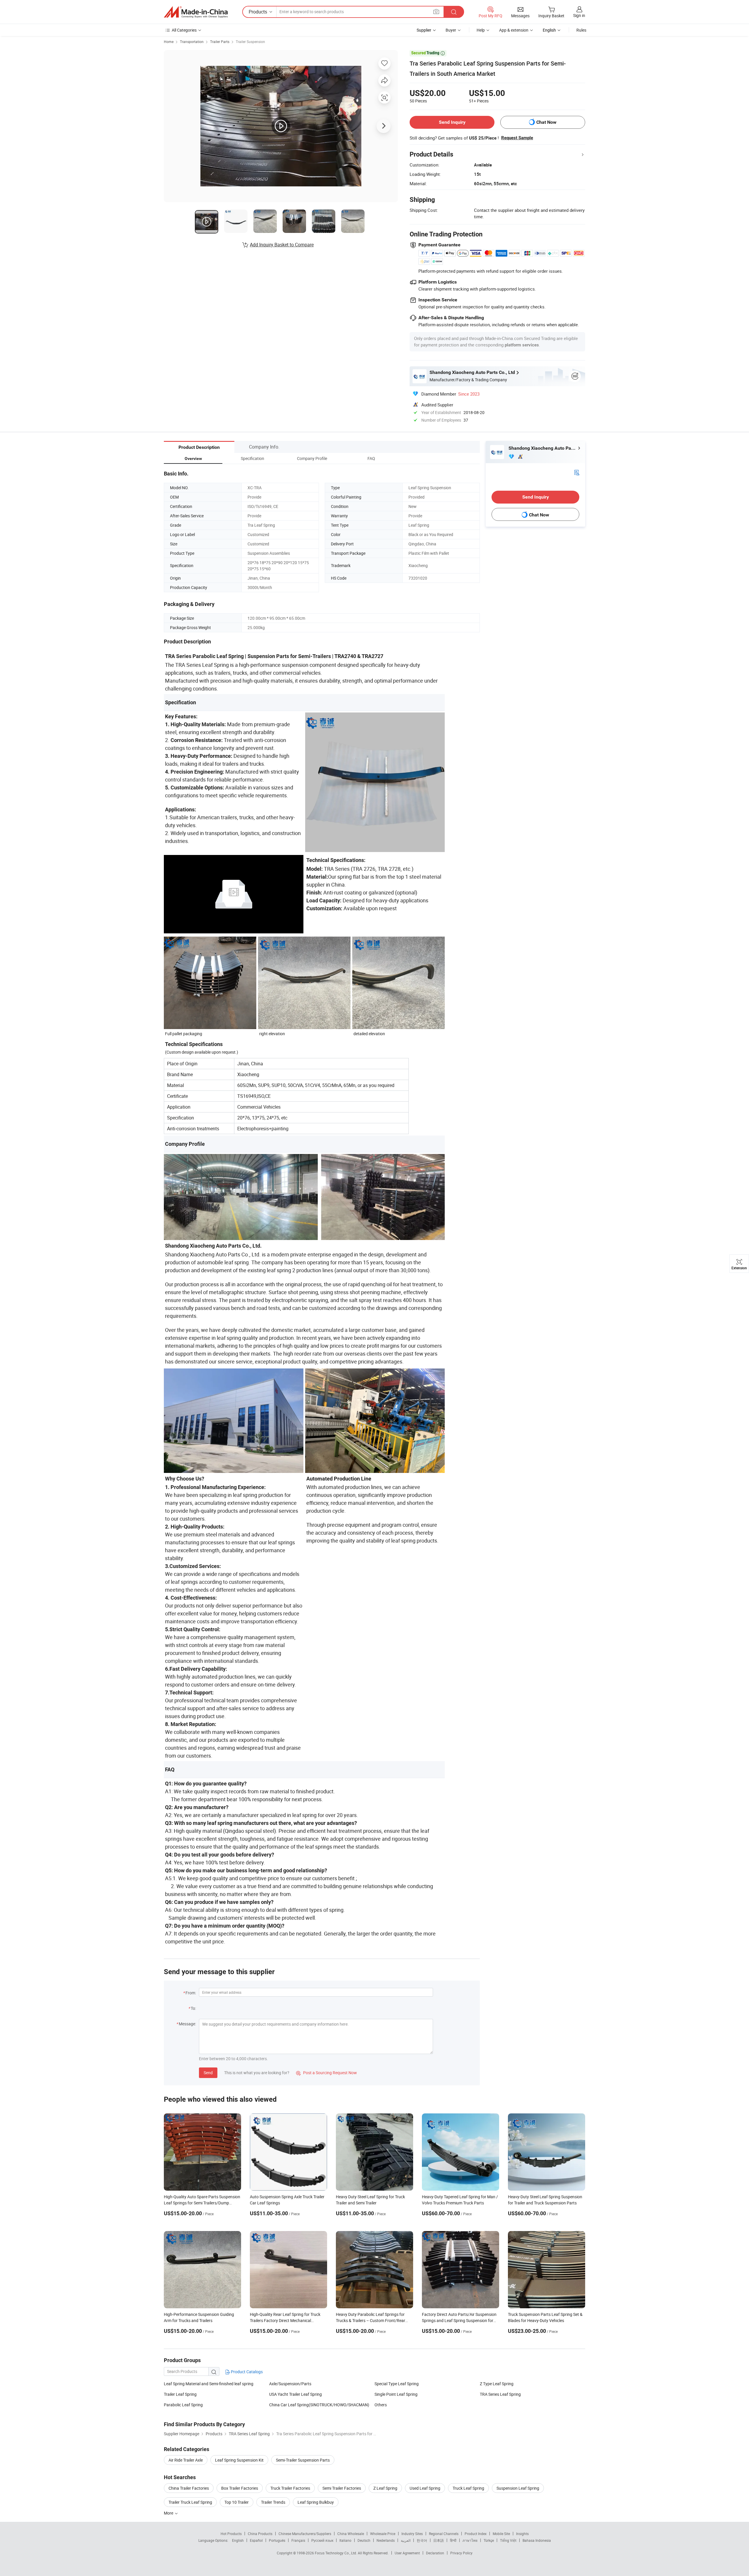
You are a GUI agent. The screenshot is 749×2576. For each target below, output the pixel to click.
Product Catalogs (246, 2372)
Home (169, 42)
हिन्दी (453, 2540)
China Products (260, 2534)
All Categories (184, 30)
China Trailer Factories (189, 2488)
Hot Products (231, 2534)
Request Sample (517, 138)
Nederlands (386, 2540)
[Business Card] (577, 472)
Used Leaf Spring (425, 2488)
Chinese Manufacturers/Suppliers (305, 2534)
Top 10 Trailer (237, 2502)
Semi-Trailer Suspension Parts (303, 2460)
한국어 (422, 2540)
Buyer (451, 30)
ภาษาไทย (470, 2540)
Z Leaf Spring (385, 2488)
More (169, 2513)
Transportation (192, 42)
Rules (581, 30)
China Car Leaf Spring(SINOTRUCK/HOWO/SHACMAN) (319, 2405)
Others (381, 2405)
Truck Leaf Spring (468, 2488)
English (238, 2540)
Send (208, 2073)
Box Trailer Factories (240, 2488)
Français (298, 2540)
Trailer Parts (220, 42)
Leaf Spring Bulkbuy (316, 2502)
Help (481, 30)
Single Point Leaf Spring (396, 2394)
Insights (522, 2534)
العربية (406, 2540)
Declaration (435, 2553)
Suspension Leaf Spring (518, 2488)
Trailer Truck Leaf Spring (190, 2502)
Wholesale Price (383, 2534)
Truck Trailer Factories (290, 2488)
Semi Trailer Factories (342, 2488)
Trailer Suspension (250, 42)
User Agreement (407, 2553)
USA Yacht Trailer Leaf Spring (296, 2394)
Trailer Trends (273, 2502)
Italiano (345, 2540)
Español (256, 2540)
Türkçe (489, 2540)
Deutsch (364, 2540)
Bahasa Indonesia (537, 2540)
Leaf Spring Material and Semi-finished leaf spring (209, 2384)
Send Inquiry (452, 122)
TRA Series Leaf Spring (500, 2394)
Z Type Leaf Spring (497, 2384)
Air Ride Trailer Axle (186, 2460)
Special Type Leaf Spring (397, 2384)
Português (277, 2540)
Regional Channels (444, 2534)
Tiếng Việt (508, 2540)
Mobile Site (501, 2534)
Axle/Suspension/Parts (290, 2384)
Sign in (579, 15)
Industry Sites (412, 2534)
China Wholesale (351, 2534)
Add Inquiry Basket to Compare (282, 245)
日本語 (439, 2540)
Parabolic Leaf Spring (183, 2405)
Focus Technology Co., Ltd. (336, 2553)
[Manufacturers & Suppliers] (196, 12)
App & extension (514, 30)
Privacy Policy (461, 2553)
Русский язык (322, 2540)
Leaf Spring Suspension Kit (239, 2460)
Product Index (476, 2534)
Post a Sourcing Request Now (327, 2073)
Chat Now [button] (546, 122)
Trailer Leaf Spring (180, 2394)
